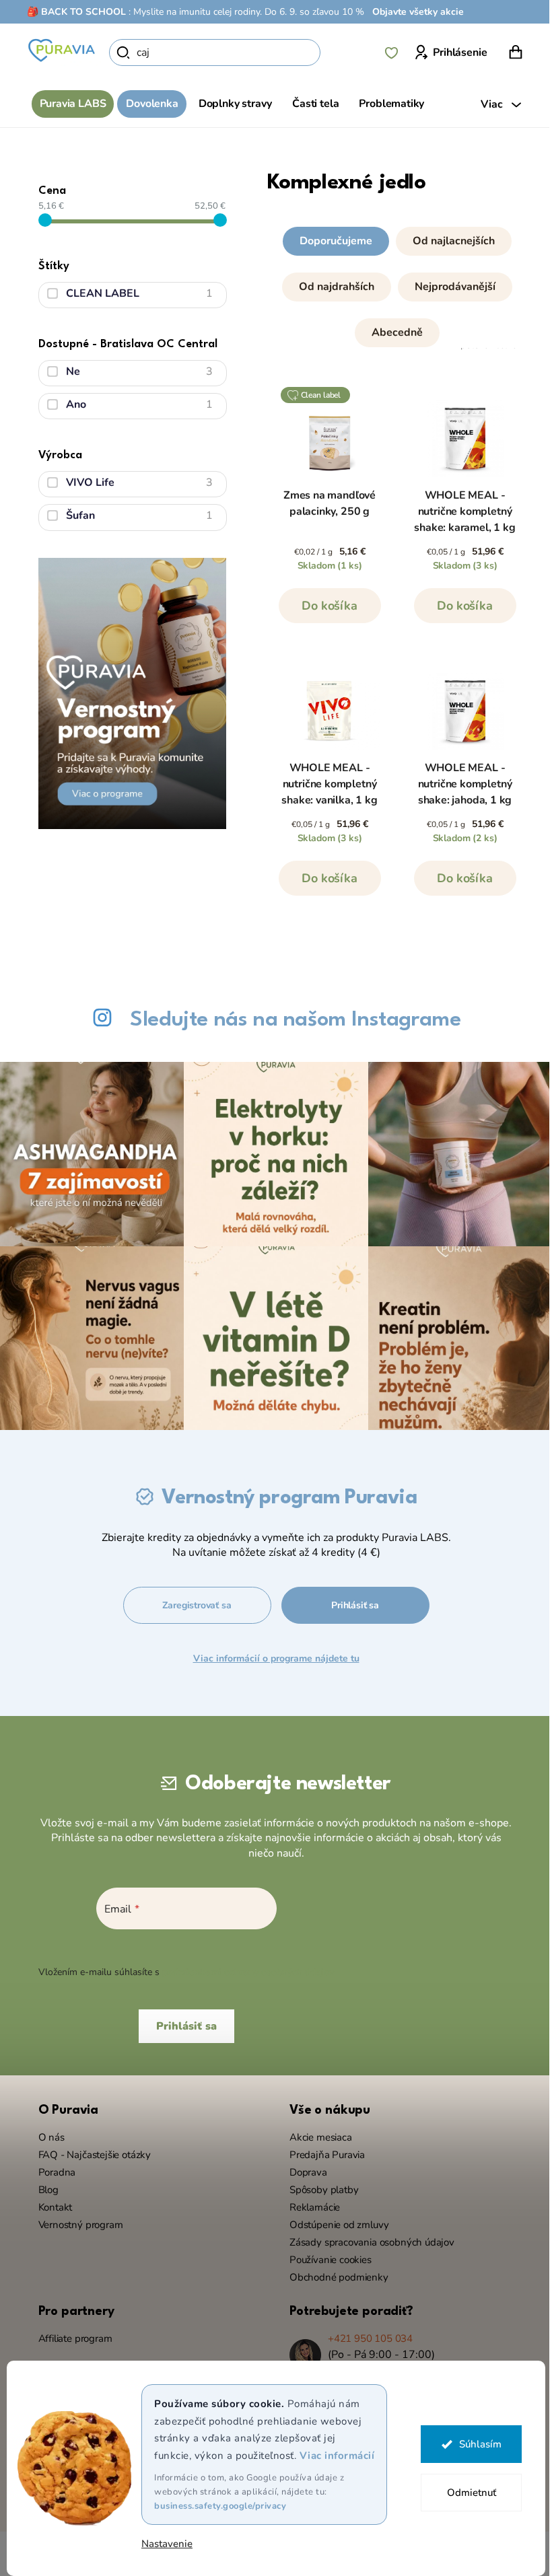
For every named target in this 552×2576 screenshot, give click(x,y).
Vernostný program (75, 2218)
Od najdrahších (332, 287)
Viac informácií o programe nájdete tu (271, 1652)
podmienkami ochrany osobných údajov (243, 1965)
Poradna (52, 2166)
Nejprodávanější (450, 287)
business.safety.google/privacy (215, 2506)
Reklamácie (310, 2201)
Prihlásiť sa (350, 1599)
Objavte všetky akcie (413, 12)
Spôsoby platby (319, 2183)
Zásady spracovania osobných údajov (367, 2235)
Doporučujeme (331, 241)
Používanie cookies (326, 2253)
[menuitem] (68, 104)
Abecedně (392, 332)
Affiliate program (70, 2332)
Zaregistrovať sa (192, 1599)
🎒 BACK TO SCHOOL (72, 12)
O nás (46, 2131)
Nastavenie (162, 2544)
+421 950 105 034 (366, 2332)
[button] (392, 284)
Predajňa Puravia (322, 2148)
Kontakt (50, 2201)
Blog (43, 2183)
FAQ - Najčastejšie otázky (90, 2148)
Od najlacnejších (449, 241)
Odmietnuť (466, 2493)
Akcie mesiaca (316, 2131)
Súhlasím (475, 2444)
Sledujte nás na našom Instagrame (290, 1020)
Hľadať (339, 52)
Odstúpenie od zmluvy (334, 2218)
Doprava (304, 2166)
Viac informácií (332, 2456)
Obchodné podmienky (334, 2270)
